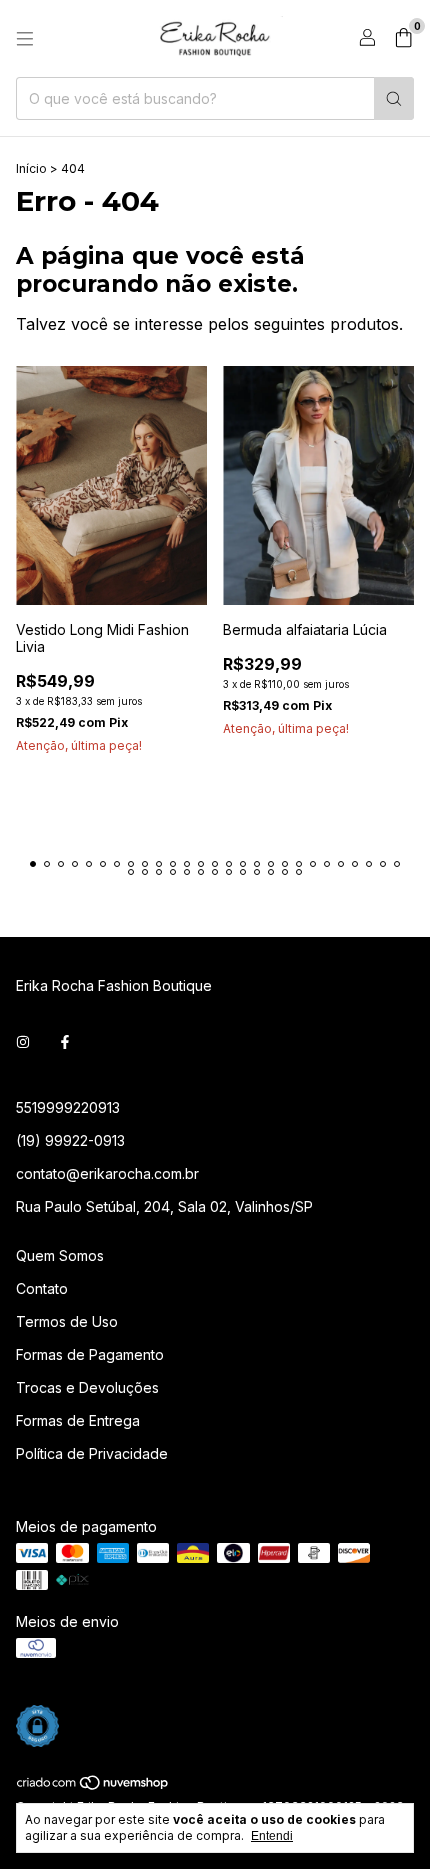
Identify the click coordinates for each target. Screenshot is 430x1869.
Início (31, 168)
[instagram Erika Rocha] (23, 1042)
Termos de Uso (67, 1321)
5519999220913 (68, 1107)
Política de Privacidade (92, 1453)
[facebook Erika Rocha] (65, 1042)
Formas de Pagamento (90, 1354)
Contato (42, 1288)
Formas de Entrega (78, 1420)
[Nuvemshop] (93, 1786)
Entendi (272, 1836)
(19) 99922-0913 (70, 1140)
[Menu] (25, 39)
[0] (403, 39)
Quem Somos (60, 1255)
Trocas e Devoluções (87, 1387)
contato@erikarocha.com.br (107, 1173)
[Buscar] (394, 98)
